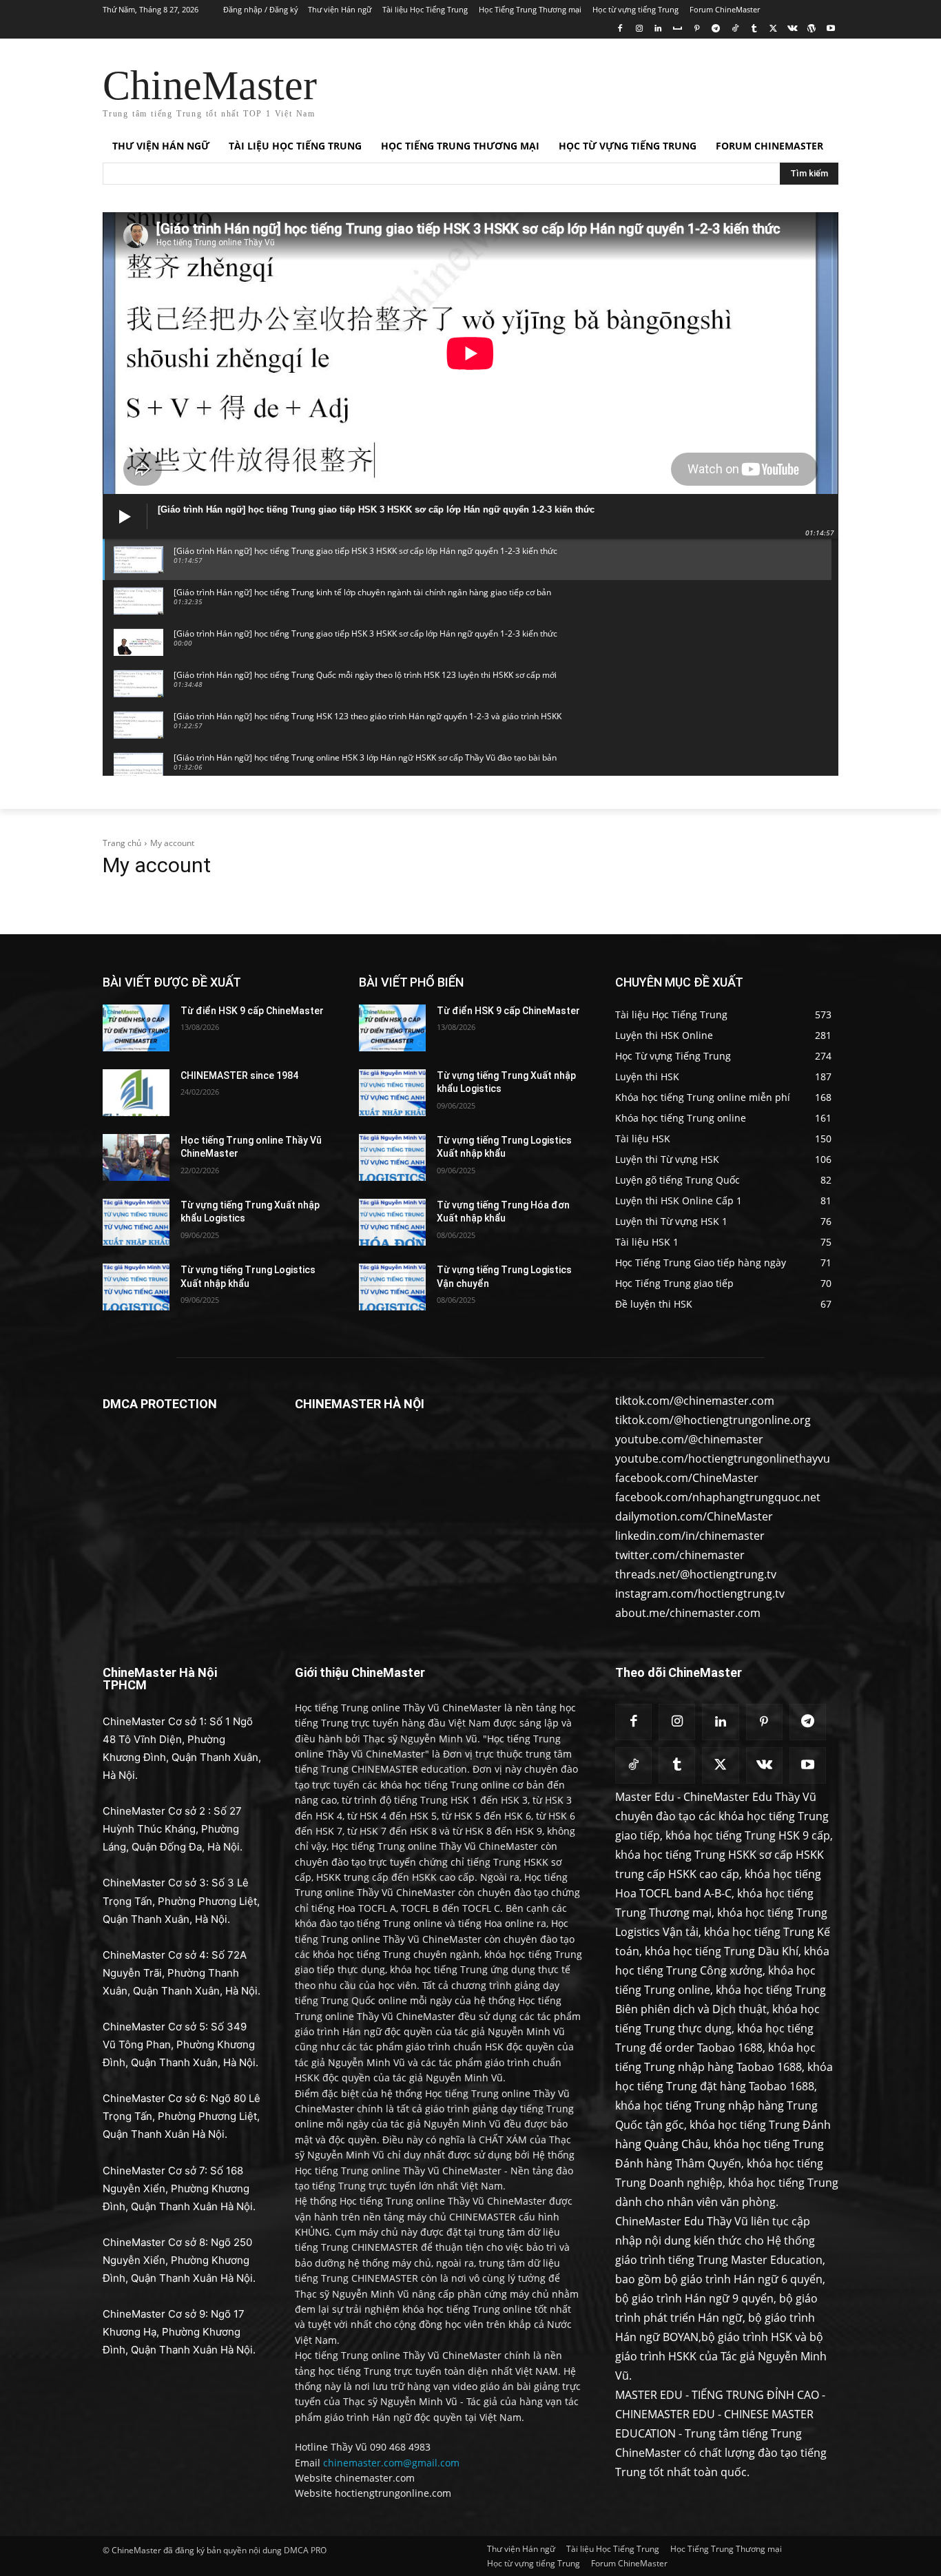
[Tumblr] (754, 29)
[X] (773, 29)
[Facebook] (620, 29)
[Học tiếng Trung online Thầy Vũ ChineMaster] (136, 1157)
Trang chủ (122, 843)
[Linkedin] (658, 29)
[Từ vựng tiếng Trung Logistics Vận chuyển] (392, 1287)
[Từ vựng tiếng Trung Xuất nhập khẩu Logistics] (136, 1222)
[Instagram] (639, 29)
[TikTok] (735, 29)
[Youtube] (830, 29)
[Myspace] (678, 29)
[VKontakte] (793, 29)
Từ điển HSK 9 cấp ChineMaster (252, 1011)
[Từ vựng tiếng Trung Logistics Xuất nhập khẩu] (136, 1287)
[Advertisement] (574, 89)
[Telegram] (715, 29)
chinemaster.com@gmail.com (391, 2463)
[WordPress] (811, 29)
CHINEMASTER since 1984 (239, 1075)
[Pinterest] (697, 29)
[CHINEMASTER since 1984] (136, 1093)
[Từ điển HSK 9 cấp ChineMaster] (136, 1028)
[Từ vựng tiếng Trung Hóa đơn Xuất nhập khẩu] (392, 1222)
